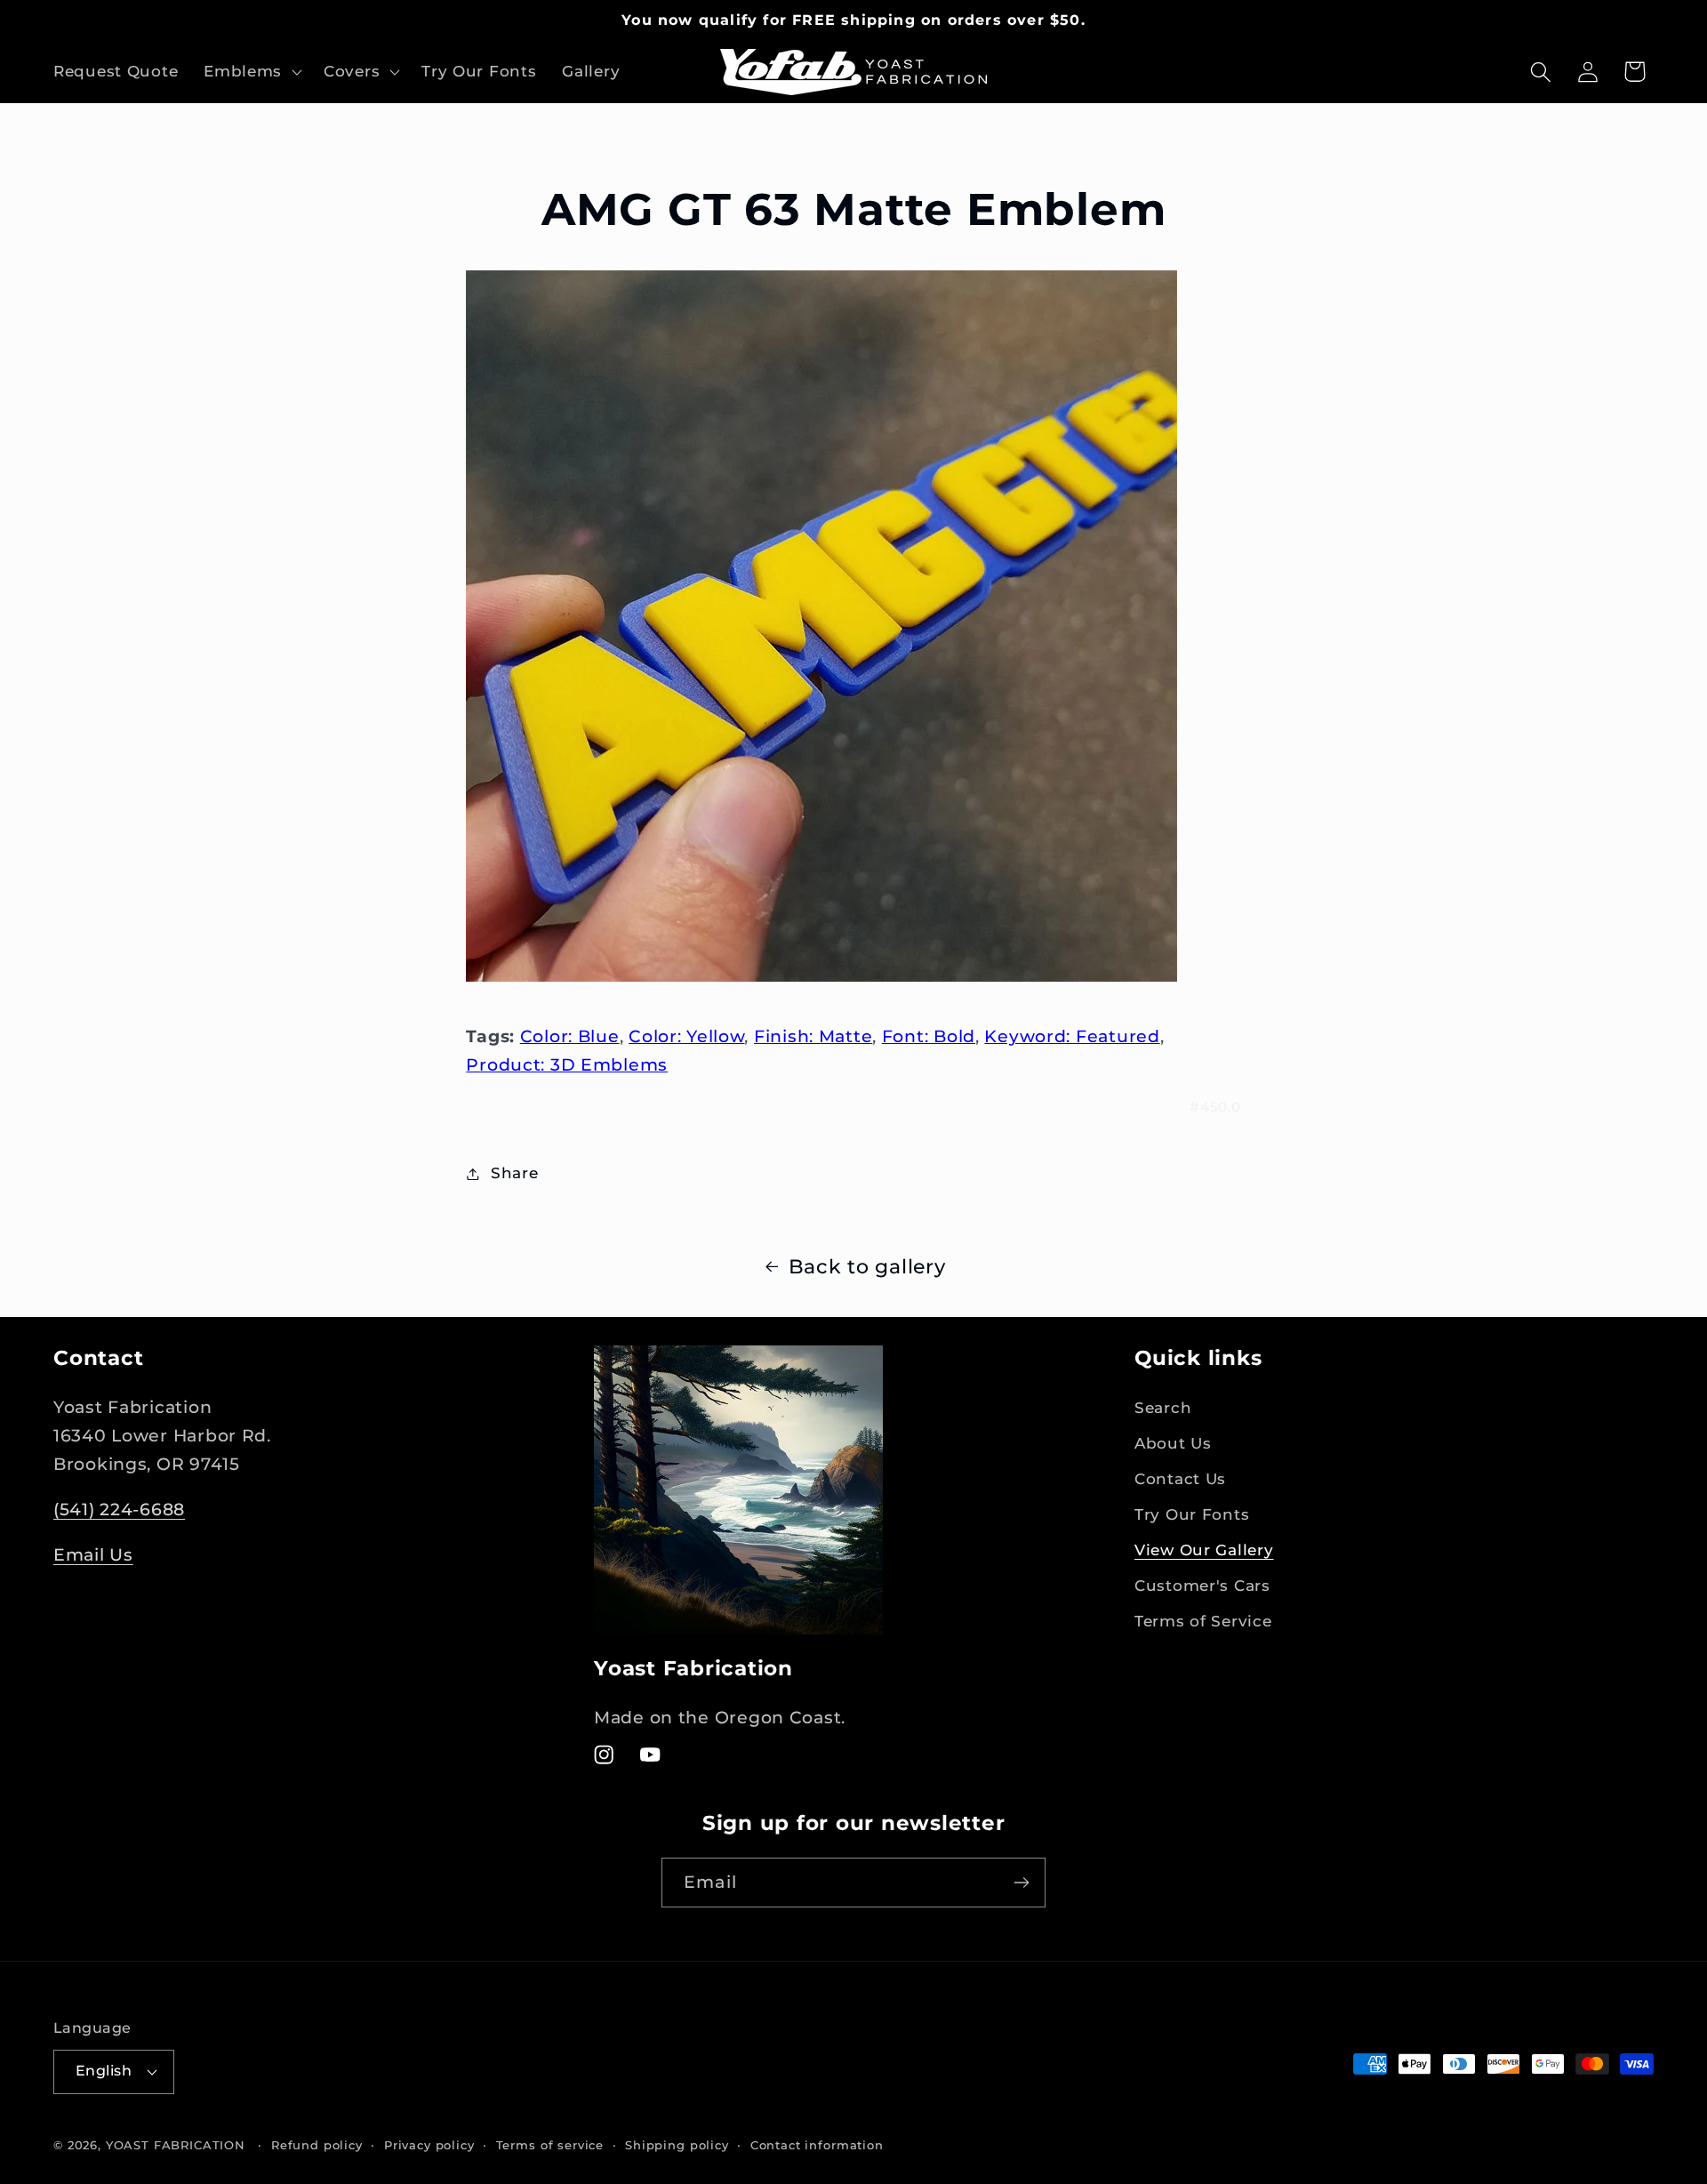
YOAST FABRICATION (176, 2145)
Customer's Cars (1202, 1586)
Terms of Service (1203, 1621)
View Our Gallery (1204, 1550)
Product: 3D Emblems (567, 1064)
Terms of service (550, 2145)
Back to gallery (867, 1266)
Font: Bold (929, 1036)
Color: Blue (570, 1036)
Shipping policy (677, 2145)
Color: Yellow (686, 1036)
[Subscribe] (1021, 1883)
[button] (251, 72)
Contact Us (1180, 1479)
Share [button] (514, 1173)
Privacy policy (429, 2145)
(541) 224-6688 (119, 1509)
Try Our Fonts (1192, 1514)
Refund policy (317, 2145)
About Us (1173, 1443)
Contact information (817, 2145)
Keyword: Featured (1072, 1036)
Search (1163, 1408)
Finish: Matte (813, 1036)
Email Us (93, 1554)
